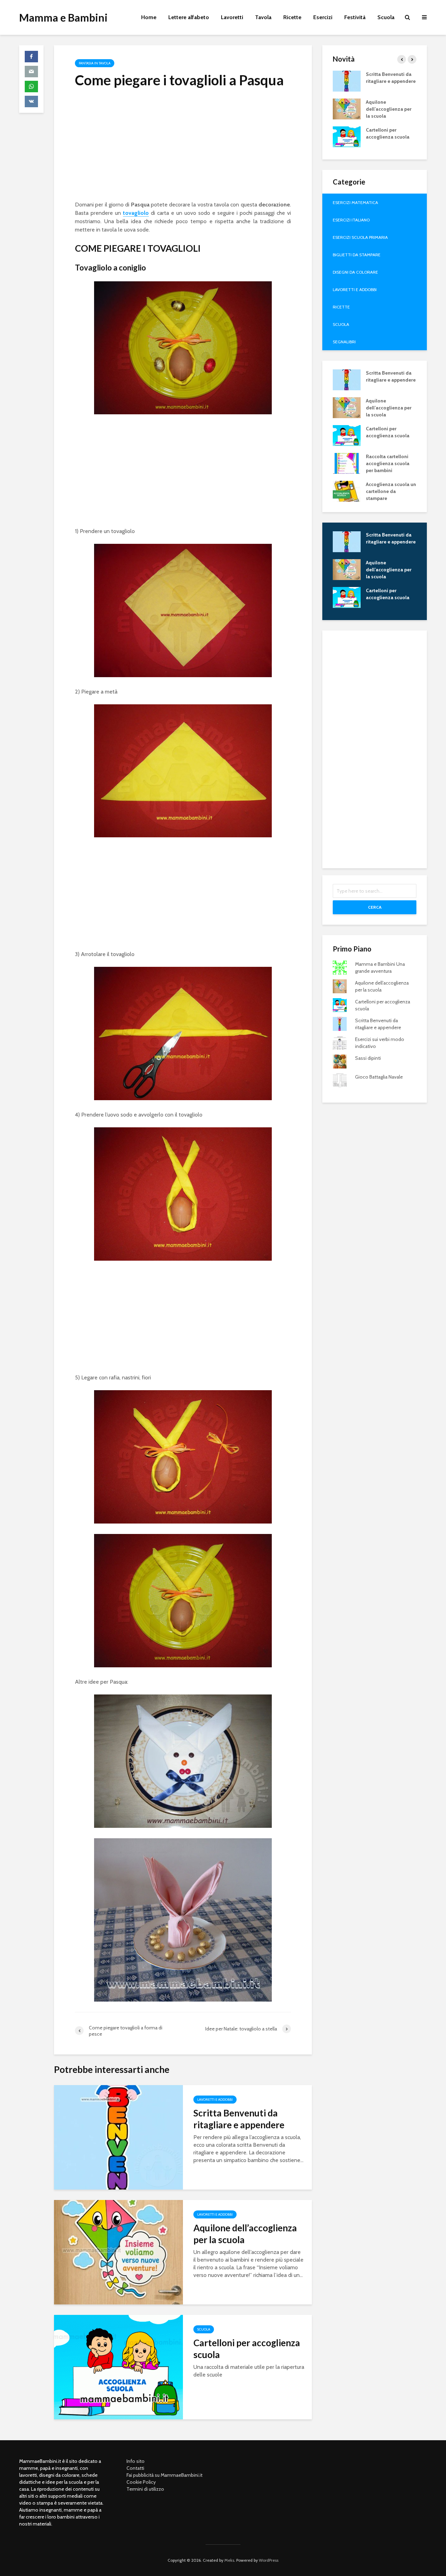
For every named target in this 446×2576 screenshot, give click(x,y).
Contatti (135, 2468)
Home (149, 17)
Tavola (263, 17)
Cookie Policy (141, 2482)
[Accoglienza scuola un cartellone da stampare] (347, 491)
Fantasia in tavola (95, 63)
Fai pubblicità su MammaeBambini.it (164, 2475)
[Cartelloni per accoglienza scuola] (118, 2367)
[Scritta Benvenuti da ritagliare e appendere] (118, 2137)
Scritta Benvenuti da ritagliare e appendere (239, 2119)
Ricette (292, 17)
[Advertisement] (183, 147)
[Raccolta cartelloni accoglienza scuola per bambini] (347, 463)
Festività (355, 17)
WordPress (269, 2560)
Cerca (375, 907)
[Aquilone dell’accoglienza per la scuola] (118, 2252)
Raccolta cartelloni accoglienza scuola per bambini (388, 463)
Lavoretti (232, 17)
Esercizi (323, 17)
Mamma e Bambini (63, 17)
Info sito (136, 2461)
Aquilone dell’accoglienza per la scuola (245, 2234)
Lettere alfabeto (189, 17)
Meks (229, 2560)
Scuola (386, 17)
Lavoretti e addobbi (215, 2100)
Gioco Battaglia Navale (379, 1077)
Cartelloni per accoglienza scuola (247, 2349)
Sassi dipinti (368, 1058)
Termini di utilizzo (145, 2489)
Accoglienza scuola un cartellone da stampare (391, 491)
